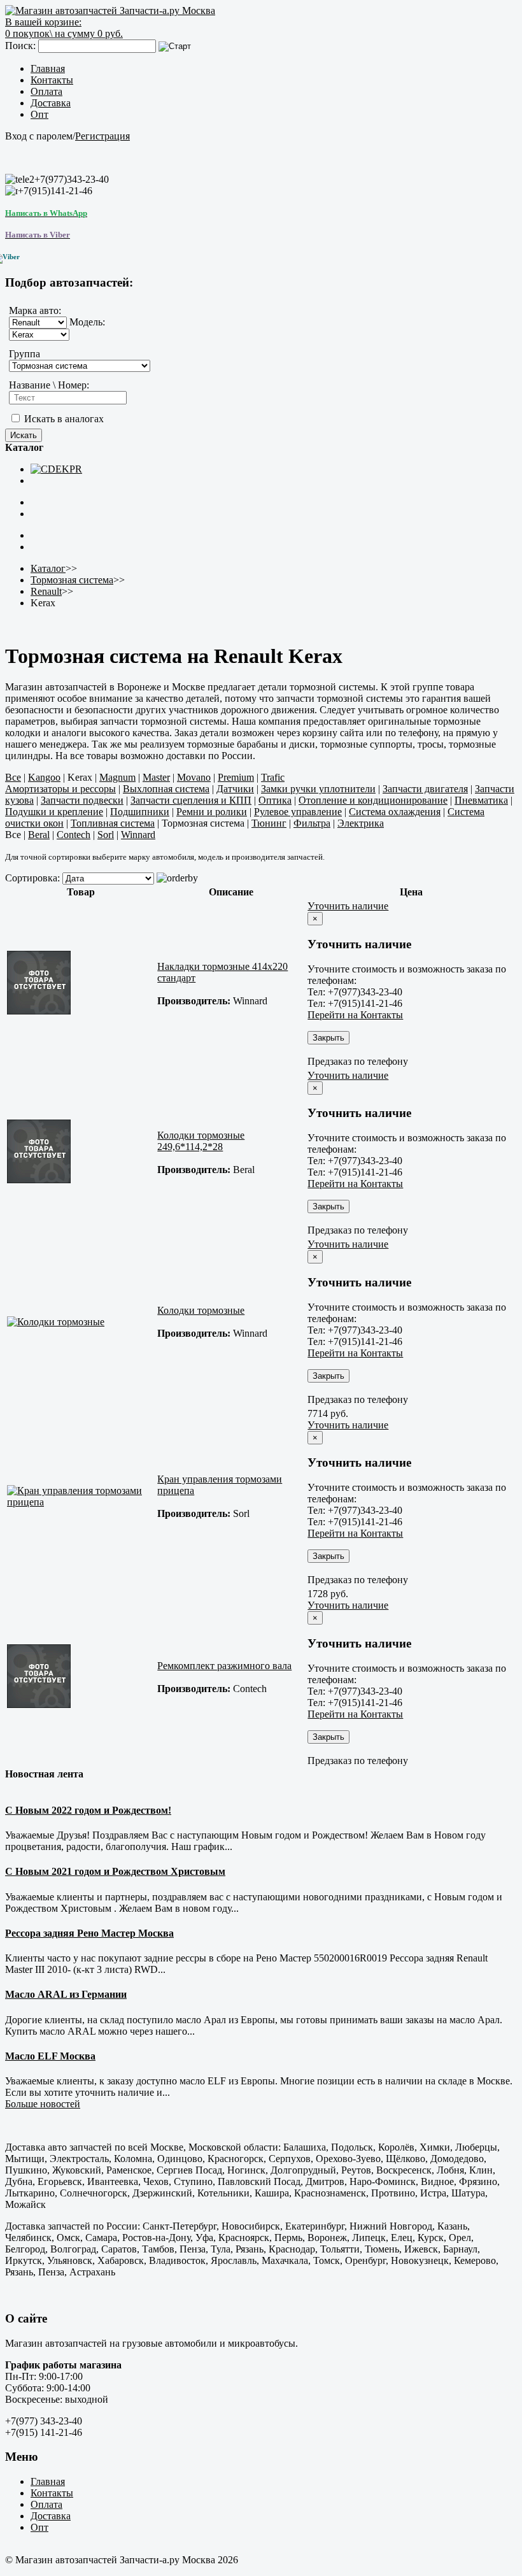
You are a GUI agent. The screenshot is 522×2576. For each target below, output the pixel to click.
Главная (48, 68)
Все (13, 777)
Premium (236, 777)
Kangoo (44, 777)
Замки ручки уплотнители (318, 789)
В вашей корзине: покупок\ (64, 28)
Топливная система (113, 823)
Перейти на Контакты (355, 1015)
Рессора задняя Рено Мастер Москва (89, 1933)
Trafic (273, 777)
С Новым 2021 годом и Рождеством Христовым (115, 1871)
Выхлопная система (166, 789)
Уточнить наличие (348, 906)
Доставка (51, 103)
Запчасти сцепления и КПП (191, 800)
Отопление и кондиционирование (373, 800)
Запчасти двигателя (425, 789)
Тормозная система (72, 580)
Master (156, 777)
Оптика (275, 800)
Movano (194, 777)
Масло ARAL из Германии (66, 1994)
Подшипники (140, 812)
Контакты (52, 80)
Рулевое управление (298, 812)
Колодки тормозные (201, 1310)
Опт (39, 114)
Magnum (117, 777)
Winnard (138, 835)
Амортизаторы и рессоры (60, 789)
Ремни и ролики (212, 812)
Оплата (46, 91)
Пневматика (481, 800)
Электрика (361, 823)
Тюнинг (269, 823)
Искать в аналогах (63, 419)
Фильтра (312, 823)
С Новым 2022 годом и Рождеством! (88, 1810)
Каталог (48, 568)
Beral (39, 835)
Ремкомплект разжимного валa (224, 1666)
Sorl (106, 835)
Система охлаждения (395, 812)
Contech (74, 835)
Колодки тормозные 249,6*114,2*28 (201, 1141)
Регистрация (102, 136)
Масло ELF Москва (50, 2056)
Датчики (235, 789)
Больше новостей (43, 2104)
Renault (46, 591)
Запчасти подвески (82, 800)
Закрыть (328, 1038)
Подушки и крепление (54, 812)
